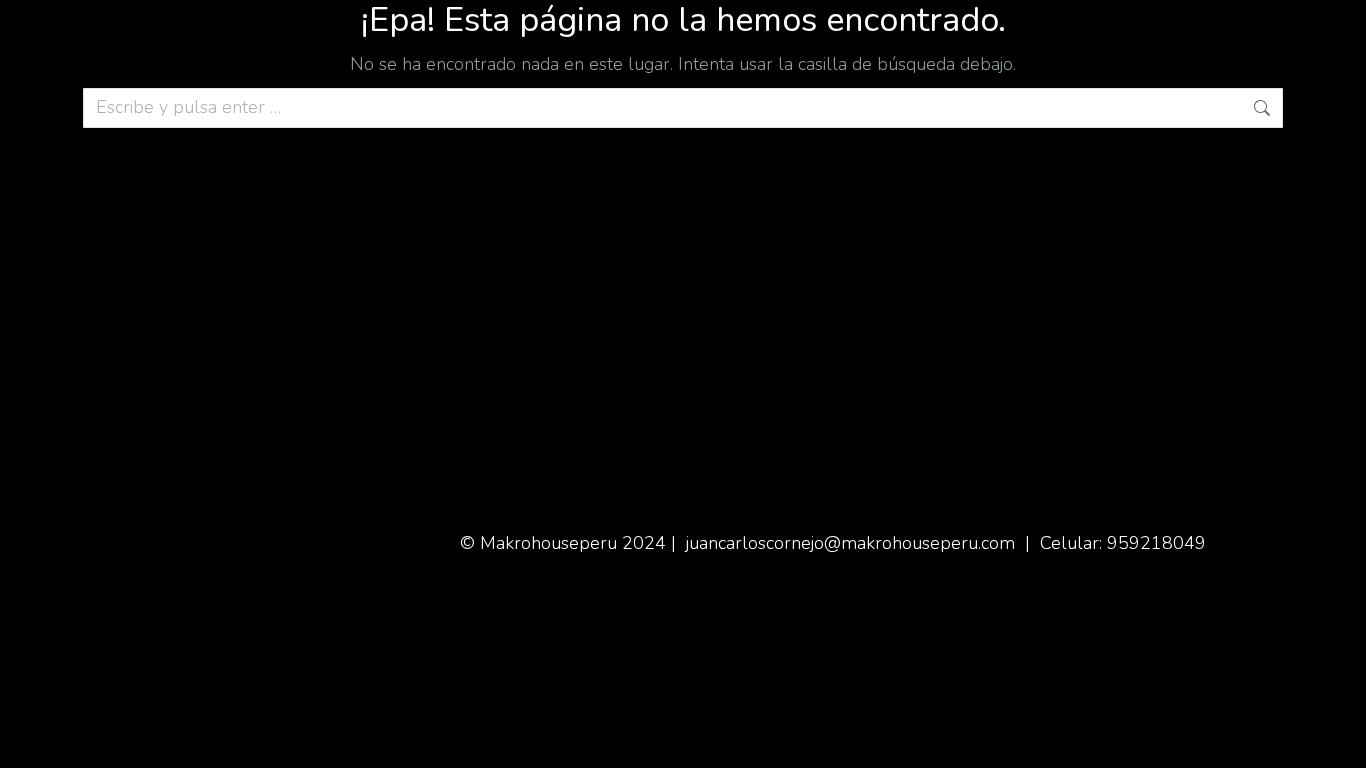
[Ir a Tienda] (1336, 738)
